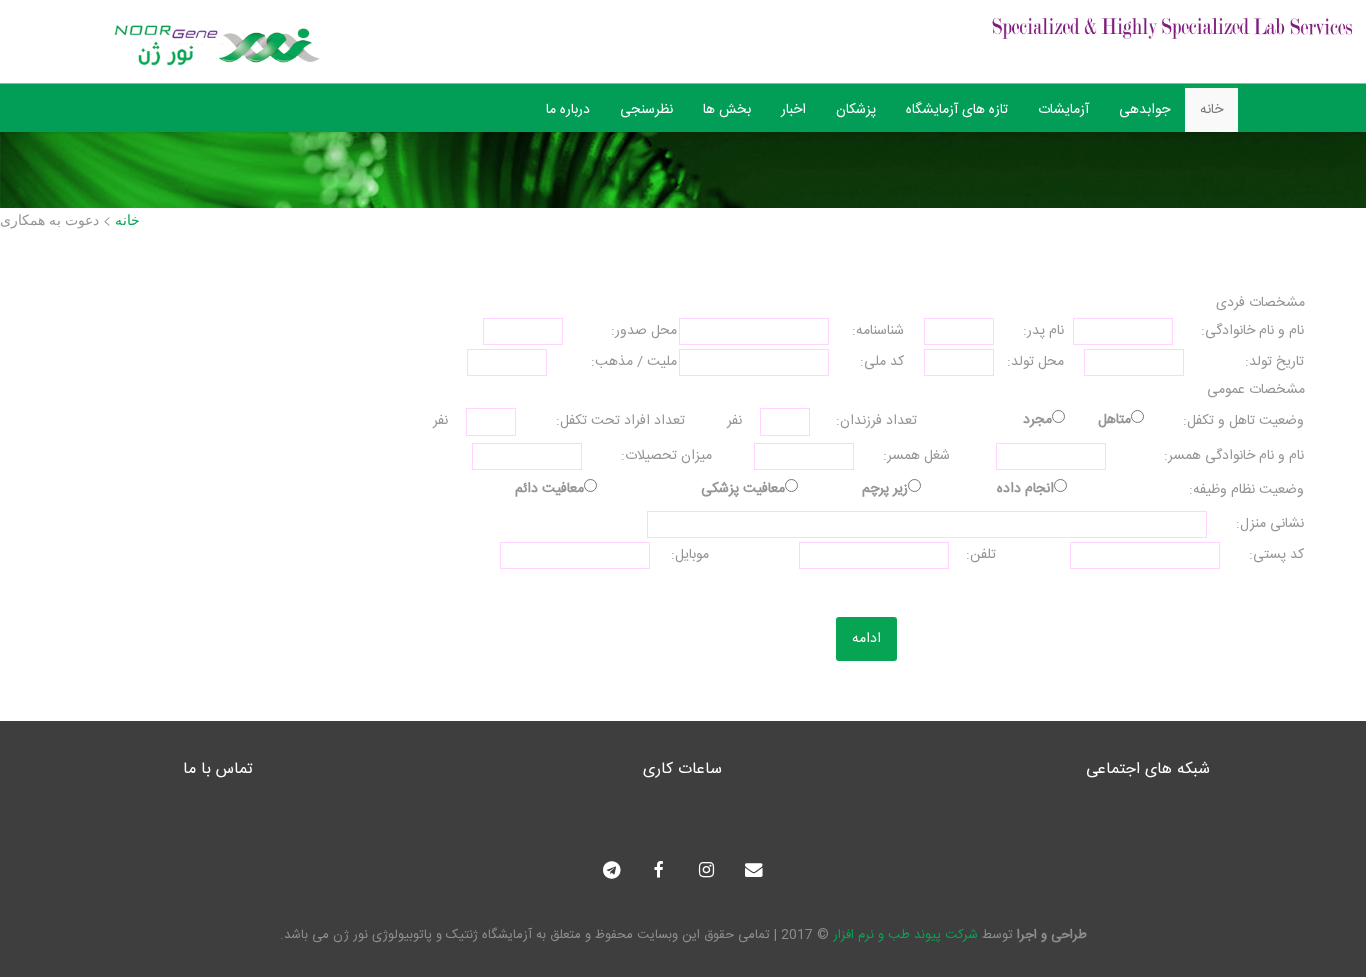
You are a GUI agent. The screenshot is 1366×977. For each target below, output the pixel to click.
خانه (1211, 110)
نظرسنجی (646, 110)
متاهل (1114, 420)
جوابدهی (1144, 110)
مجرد (1037, 420)
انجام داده (1025, 489)
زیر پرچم (885, 489)
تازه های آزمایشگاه (957, 110)
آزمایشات (1063, 110)
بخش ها (727, 110)
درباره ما (568, 110)
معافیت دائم (549, 489)
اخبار (793, 110)
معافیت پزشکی (743, 489)
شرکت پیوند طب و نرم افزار (905, 935)
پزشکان (856, 110)
